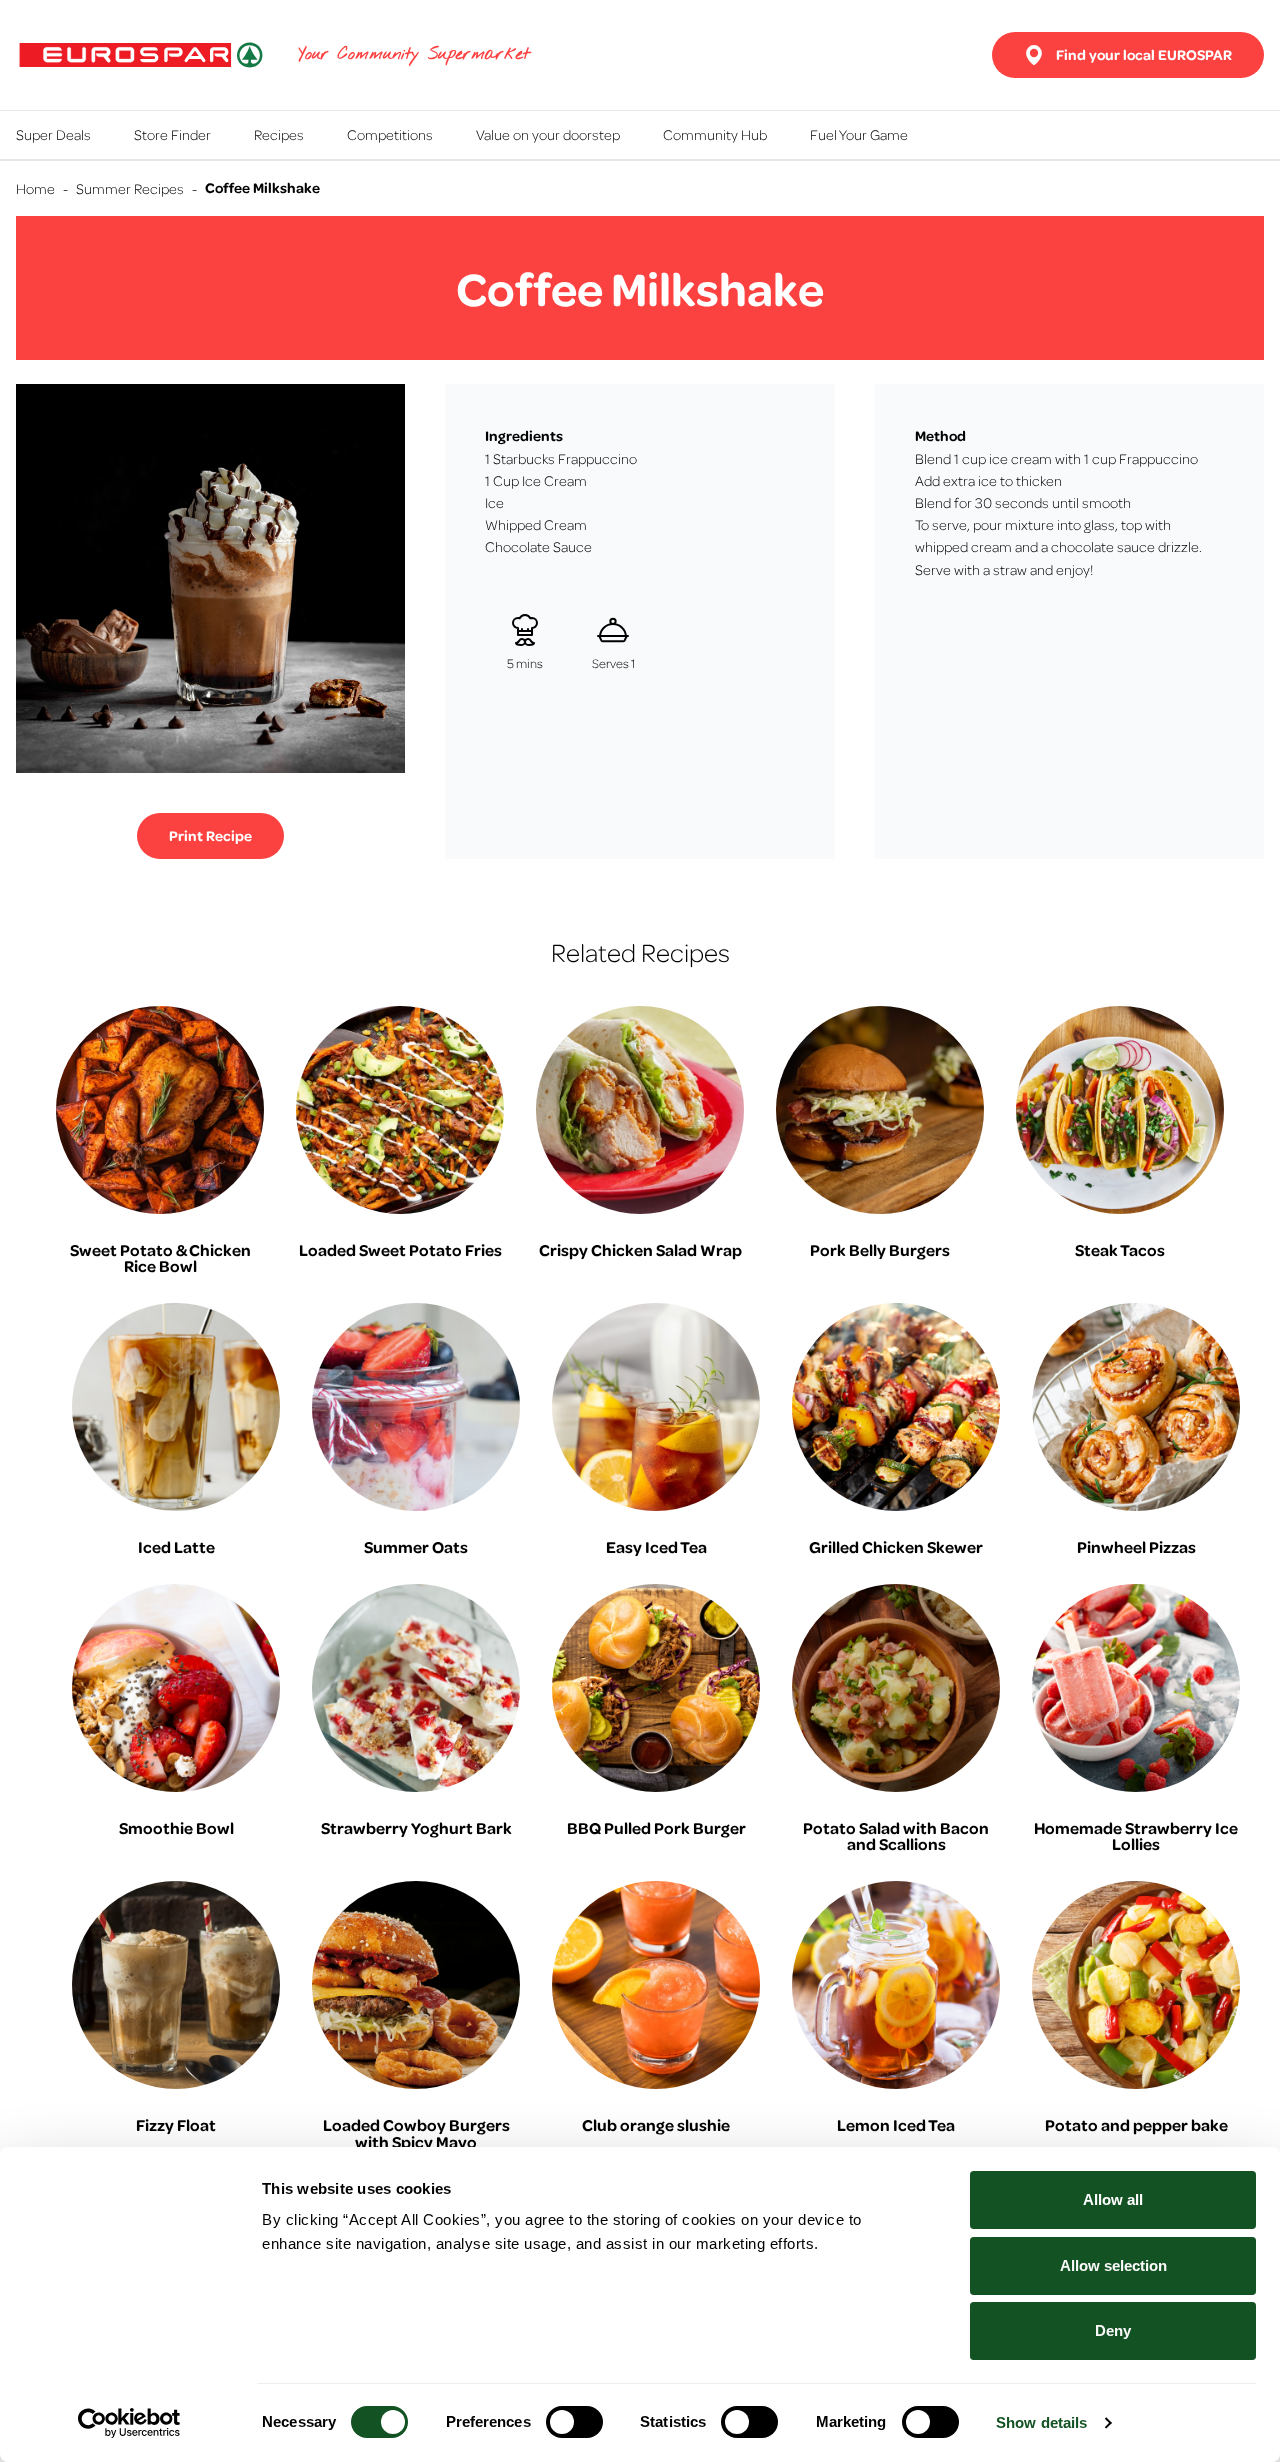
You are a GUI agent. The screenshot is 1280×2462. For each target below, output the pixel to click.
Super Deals (53, 134)
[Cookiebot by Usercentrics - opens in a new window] (129, 2423)
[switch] (574, 2422)
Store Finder (172, 134)
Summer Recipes (130, 188)
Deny (1113, 2330)
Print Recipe (210, 835)
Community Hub (715, 134)
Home (35, 188)
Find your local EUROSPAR (1144, 54)
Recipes (279, 134)
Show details (1041, 2422)
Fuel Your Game (859, 134)
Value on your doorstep (548, 134)
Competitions (390, 134)
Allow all (1113, 2199)
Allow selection (1113, 2265)
